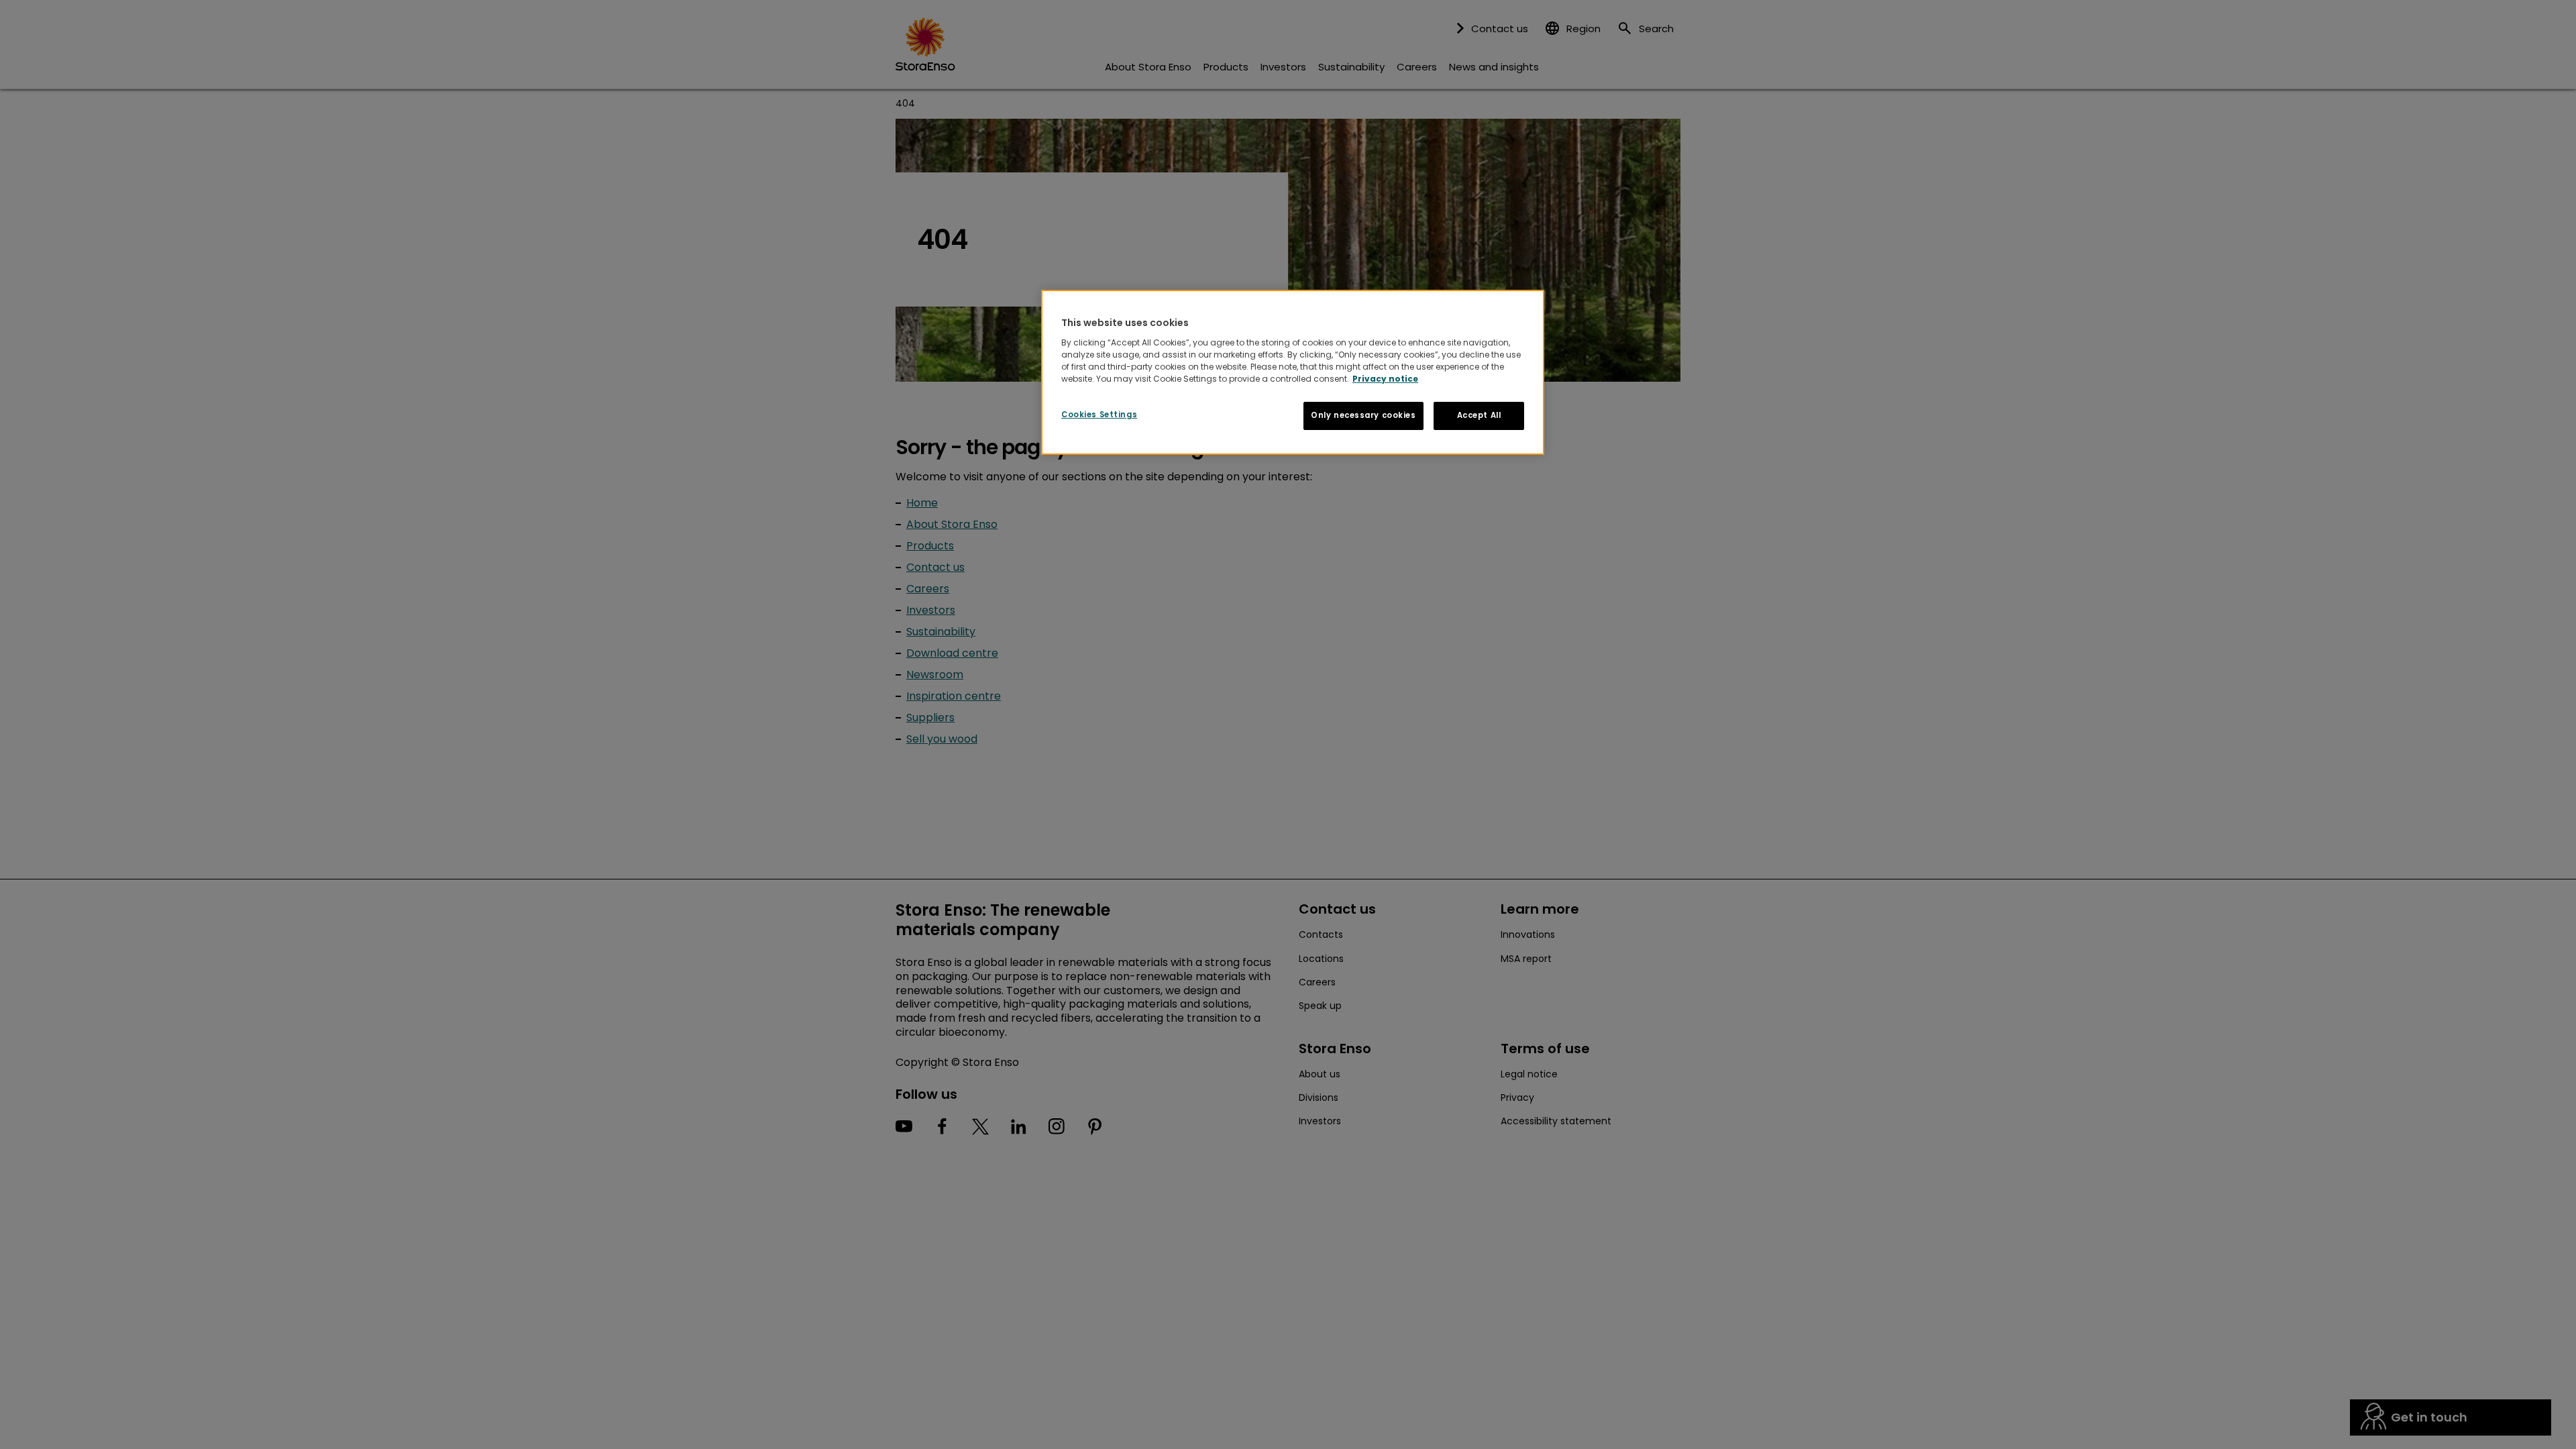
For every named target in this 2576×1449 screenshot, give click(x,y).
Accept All (1479, 415)
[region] (1293, 372)
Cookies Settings (1099, 415)
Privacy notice (1385, 379)
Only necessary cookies (1363, 415)
